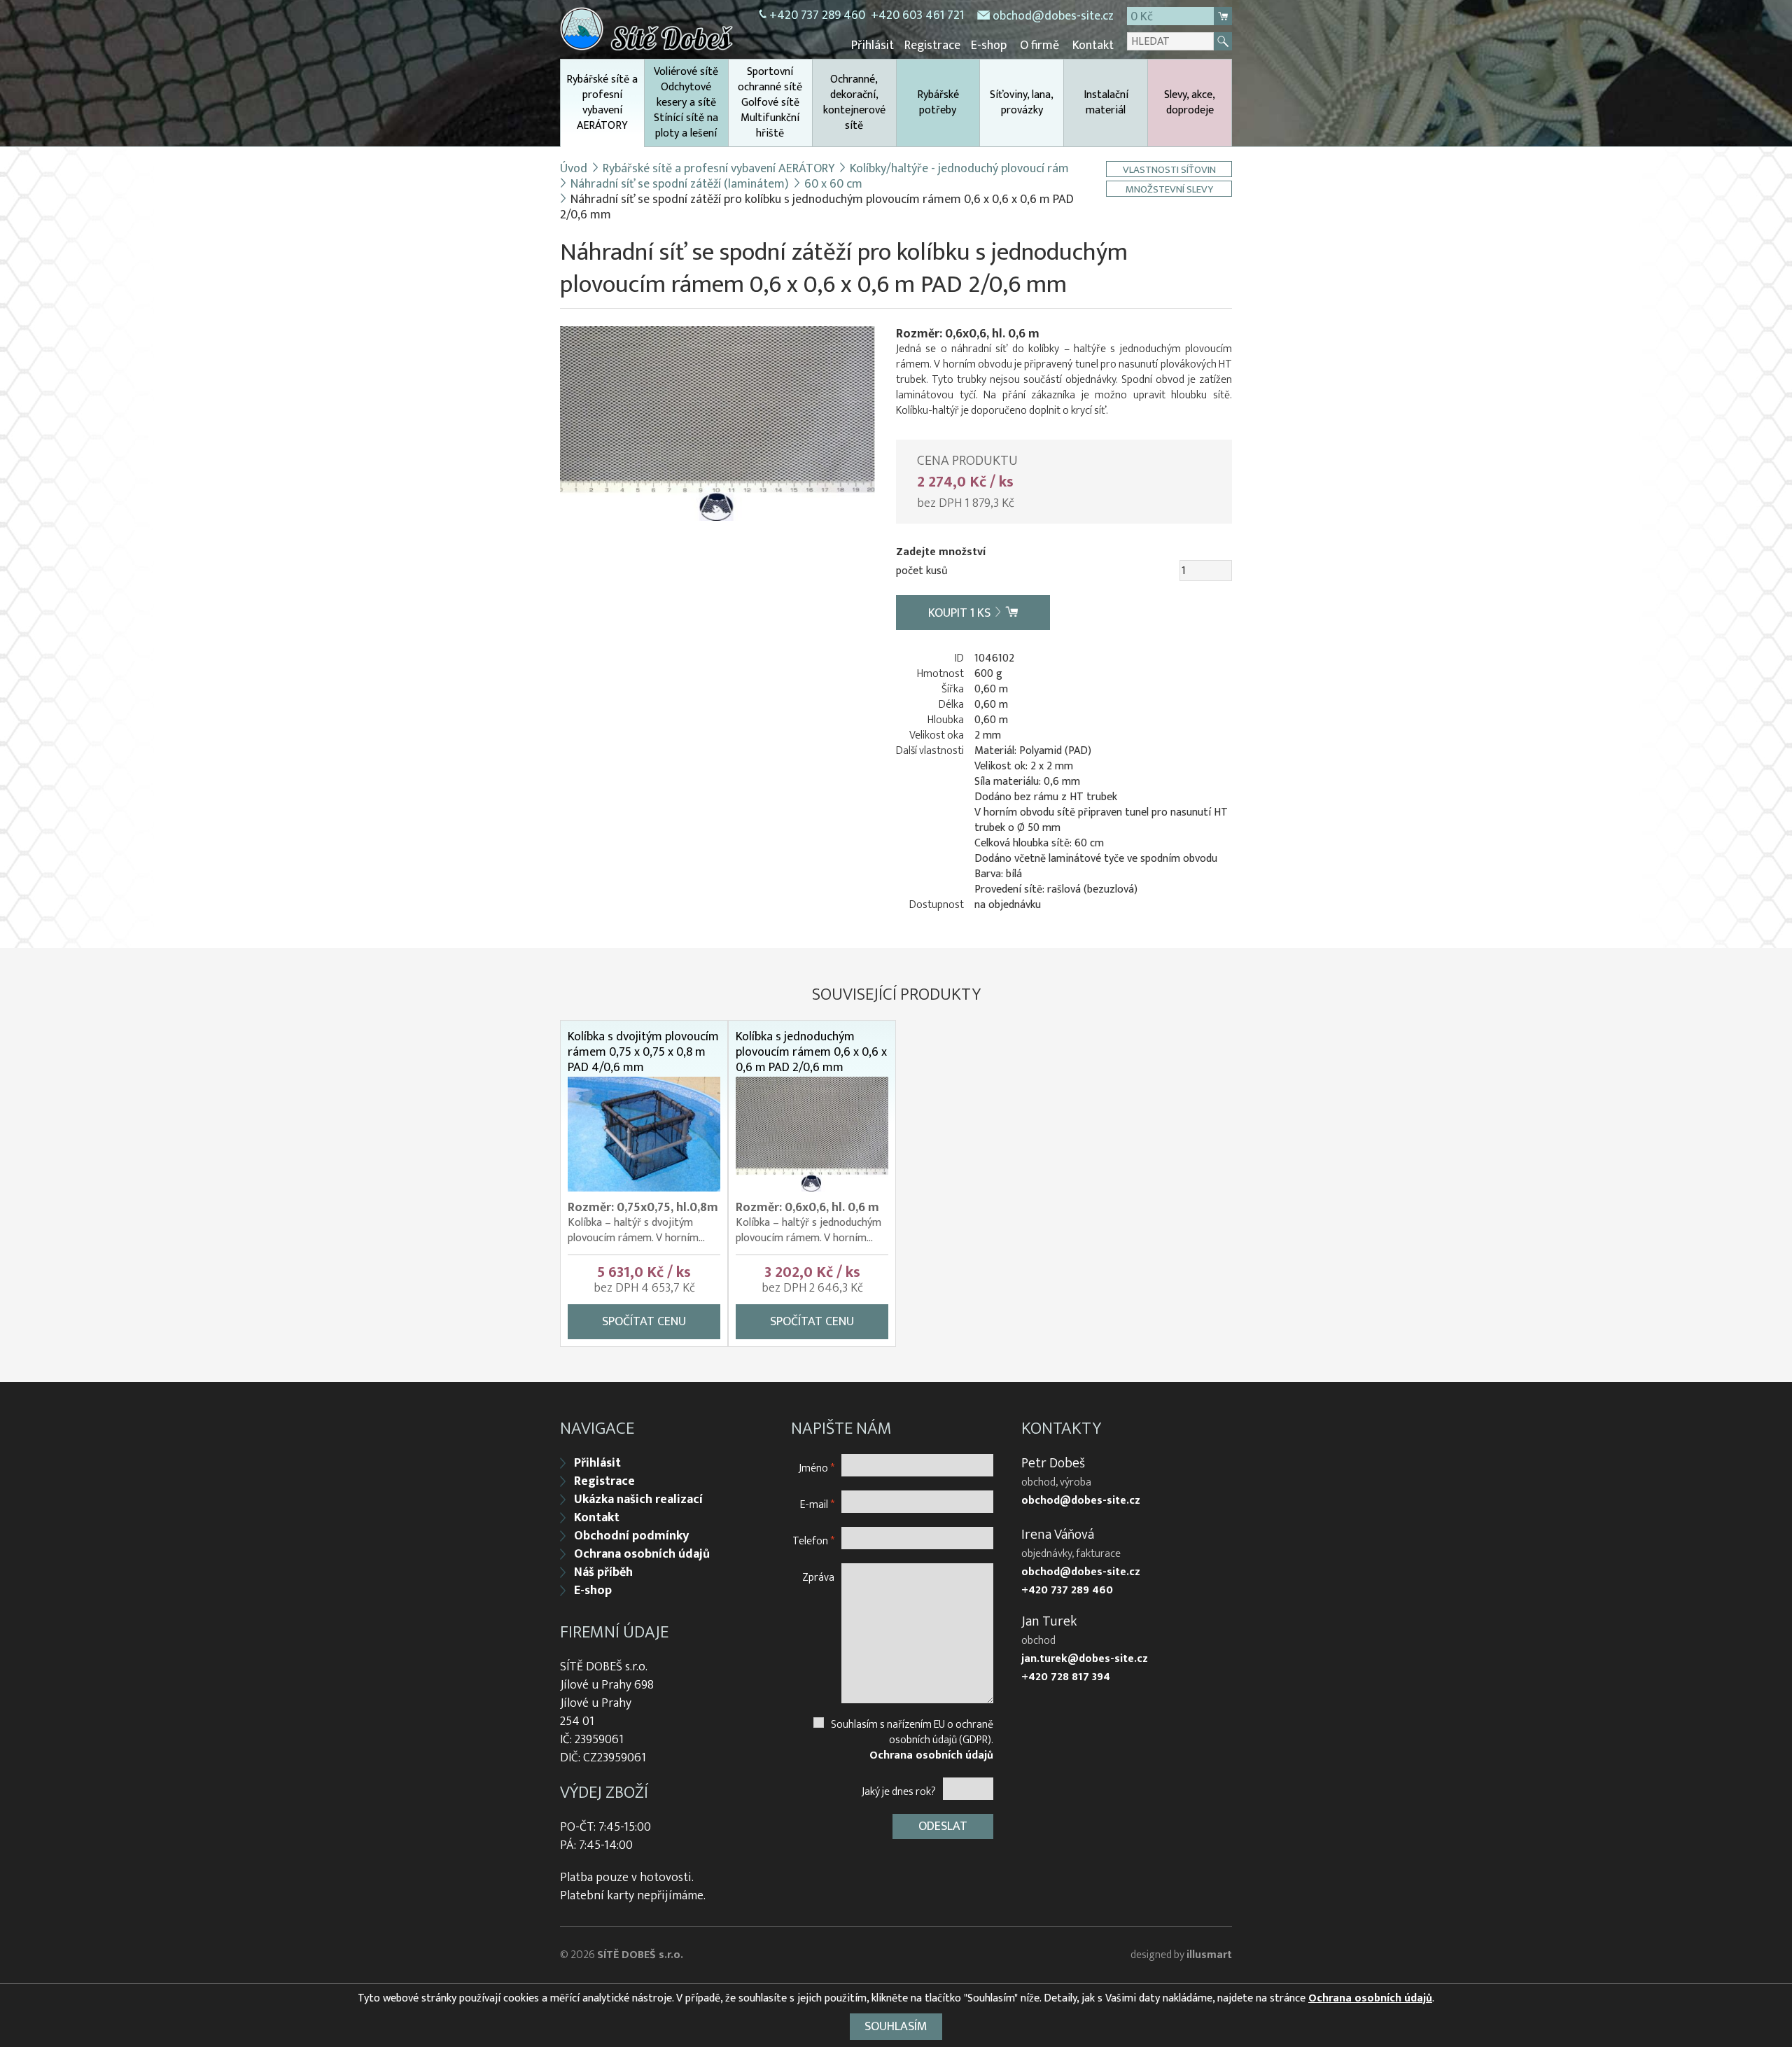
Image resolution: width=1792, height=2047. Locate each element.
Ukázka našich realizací (638, 1500)
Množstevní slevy (1169, 189)
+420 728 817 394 (1066, 1677)
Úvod (574, 169)
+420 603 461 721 (917, 15)
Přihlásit (873, 46)
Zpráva (818, 1577)
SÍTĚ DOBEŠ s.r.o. (640, 1955)
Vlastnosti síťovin (1169, 169)
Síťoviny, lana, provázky (1022, 103)
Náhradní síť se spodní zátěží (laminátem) (680, 184)
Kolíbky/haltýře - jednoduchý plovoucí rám (959, 169)
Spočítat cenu (644, 1322)
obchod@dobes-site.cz (1053, 16)
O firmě (1039, 46)
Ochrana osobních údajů (642, 1554)
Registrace (932, 46)
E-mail (817, 1504)
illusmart (1209, 1955)
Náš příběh (603, 1572)
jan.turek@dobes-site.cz (1085, 1659)
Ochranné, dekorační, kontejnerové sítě (854, 103)
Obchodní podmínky (631, 1536)
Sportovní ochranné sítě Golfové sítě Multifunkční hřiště (770, 103)
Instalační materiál (1106, 103)
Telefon (813, 1541)
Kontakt (1093, 46)
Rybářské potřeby (938, 103)
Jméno (817, 1468)
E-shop (989, 46)
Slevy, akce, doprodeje (1190, 103)
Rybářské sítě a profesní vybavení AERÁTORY (602, 103)
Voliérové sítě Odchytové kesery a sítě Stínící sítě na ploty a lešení (686, 103)
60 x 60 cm (833, 184)
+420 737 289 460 (817, 15)
